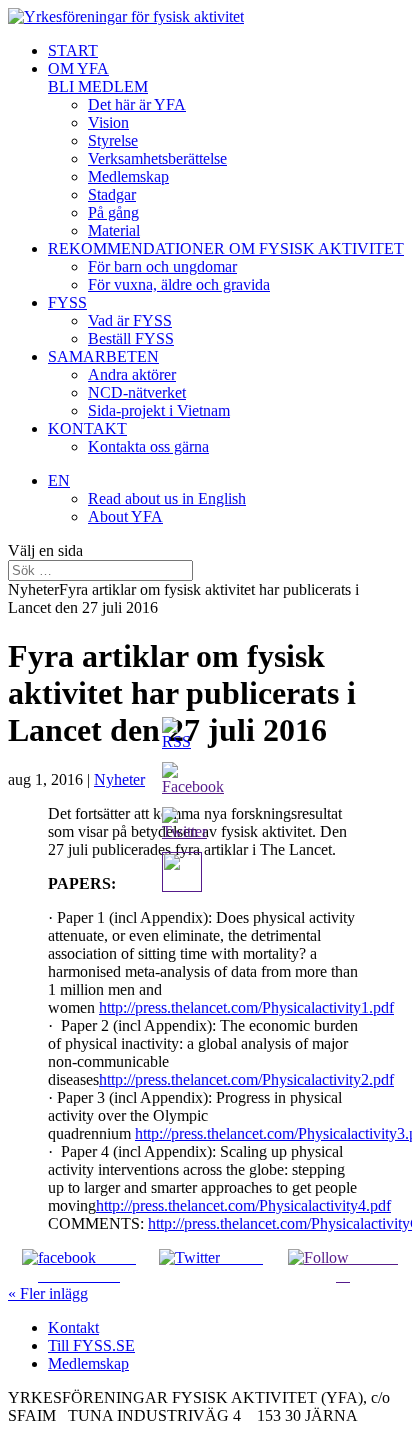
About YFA (125, 516)
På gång (113, 212)
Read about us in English (167, 498)
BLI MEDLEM (98, 86)
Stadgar (112, 194)
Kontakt (73, 1327)
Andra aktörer (132, 374)
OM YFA (78, 68)
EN (59, 480)
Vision (108, 122)
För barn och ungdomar (162, 266)
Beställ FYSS (131, 338)
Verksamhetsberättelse (157, 158)
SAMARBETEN (103, 356)
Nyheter (119, 779)
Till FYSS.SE (91, 1345)
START (73, 50)
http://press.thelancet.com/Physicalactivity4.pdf (243, 1205)
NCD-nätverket (137, 392)
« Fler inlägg (48, 1293)
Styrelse (113, 140)
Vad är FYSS (130, 320)
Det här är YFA (137, 104)
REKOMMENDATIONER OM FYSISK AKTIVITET (226, 248)
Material (114, 230)
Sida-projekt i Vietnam (159, 410)
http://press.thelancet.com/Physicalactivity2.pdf (246, 1079)
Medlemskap (128, 176)
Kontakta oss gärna (148, 446)
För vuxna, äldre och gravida (179, 284)
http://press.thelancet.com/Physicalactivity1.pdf (246, 1007)
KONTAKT (87, 428)
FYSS (67, 302)
